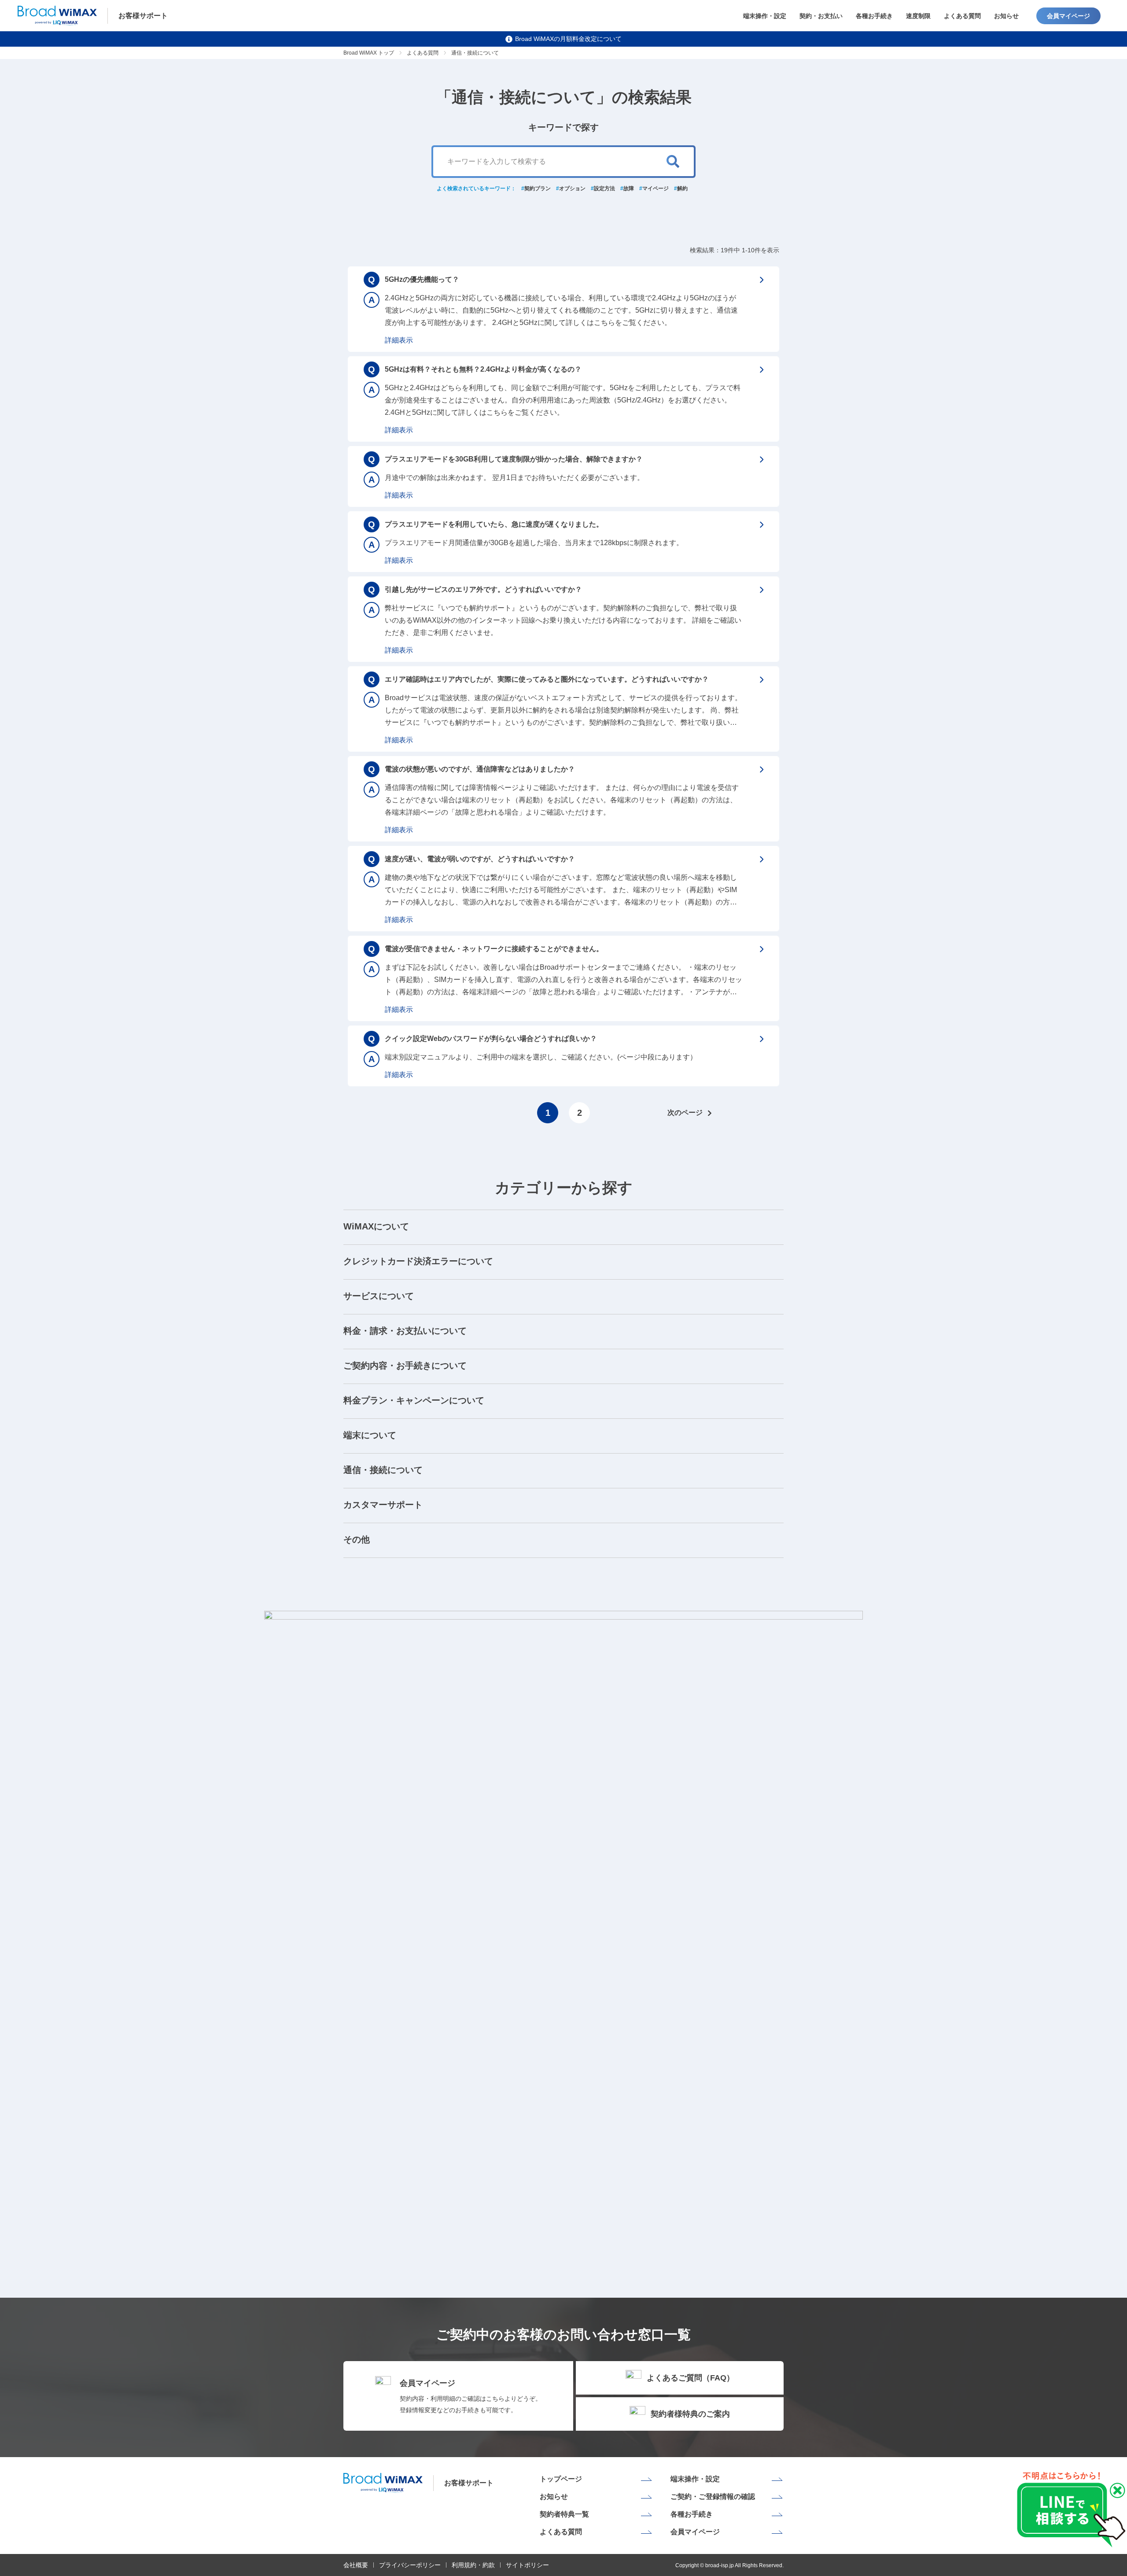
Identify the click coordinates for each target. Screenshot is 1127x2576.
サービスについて (379, 1296)
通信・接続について (383, 1470)
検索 (673, 162)
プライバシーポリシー (410, 2565)
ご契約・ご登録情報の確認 (713, 2497)
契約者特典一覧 (564, 2514)
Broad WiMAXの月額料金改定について (568, 39)
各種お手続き (874, 16)
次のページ (685, 1113)
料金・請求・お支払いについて (405, 1331)
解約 (682, 188)
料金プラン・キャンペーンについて (414, 1400)
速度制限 (918, 16)
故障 (629, 188)
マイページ (656, 188)
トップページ (561, 2479)
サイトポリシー (527, 2565)
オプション (572, 188)
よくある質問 (962, 16)
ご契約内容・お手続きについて (405, 1366)
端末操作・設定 (765, 16)
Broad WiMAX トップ (369, 53)
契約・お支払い (821, 16)
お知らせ (1006, 16)
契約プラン (538, 188)
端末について (370, 1435)
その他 (357, 1539)
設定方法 (604, 188)
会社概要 (356, 2565)
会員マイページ (1068, 16)
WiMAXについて (376, 1226)
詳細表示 (399, 340)
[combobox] (563, 162)
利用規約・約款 (473, 2565)
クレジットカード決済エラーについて (418, 1261)
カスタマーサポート (383, 1505)
